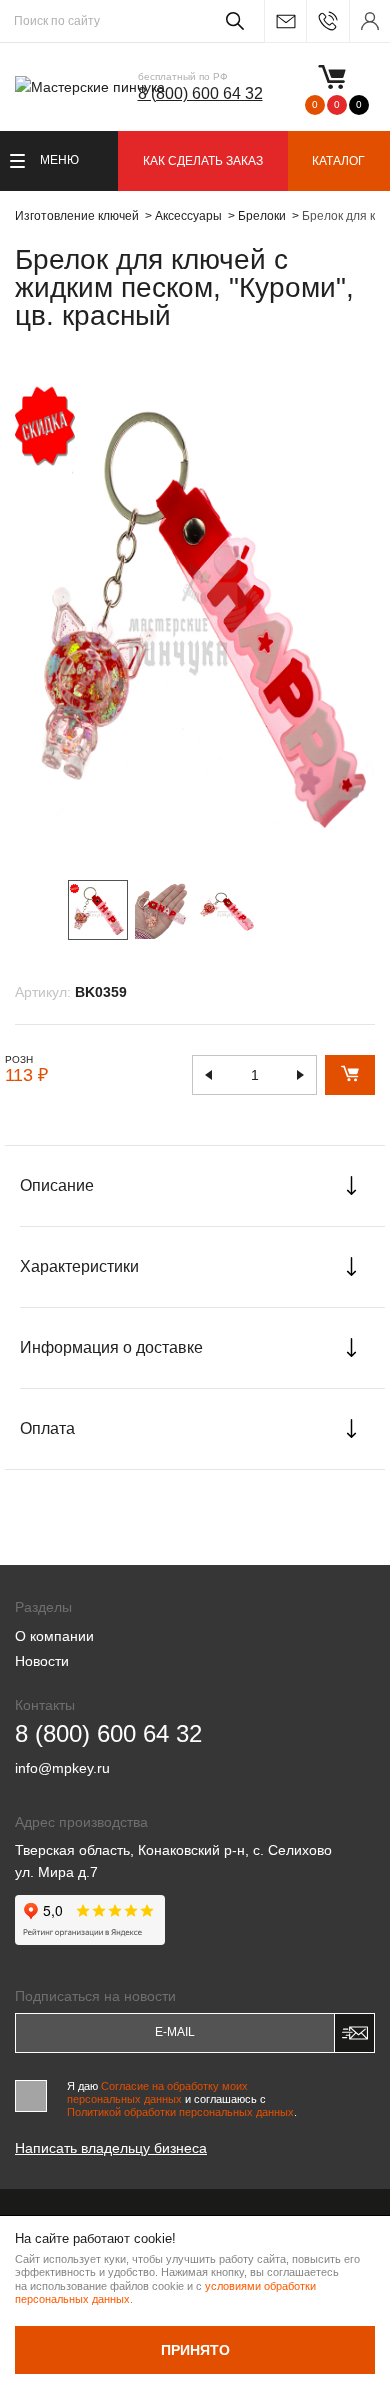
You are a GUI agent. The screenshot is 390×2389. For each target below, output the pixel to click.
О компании (54, 1636)
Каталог (338, 161)
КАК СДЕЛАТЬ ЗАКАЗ (203, 161)
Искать (231, 21)
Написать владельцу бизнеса (111, 2148)
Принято (195, 2350)
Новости (42, 1661)
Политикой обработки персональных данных (180, 2112)
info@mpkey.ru (285, 21)
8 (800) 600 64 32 (200, 93)
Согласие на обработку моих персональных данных (157, 2092)
